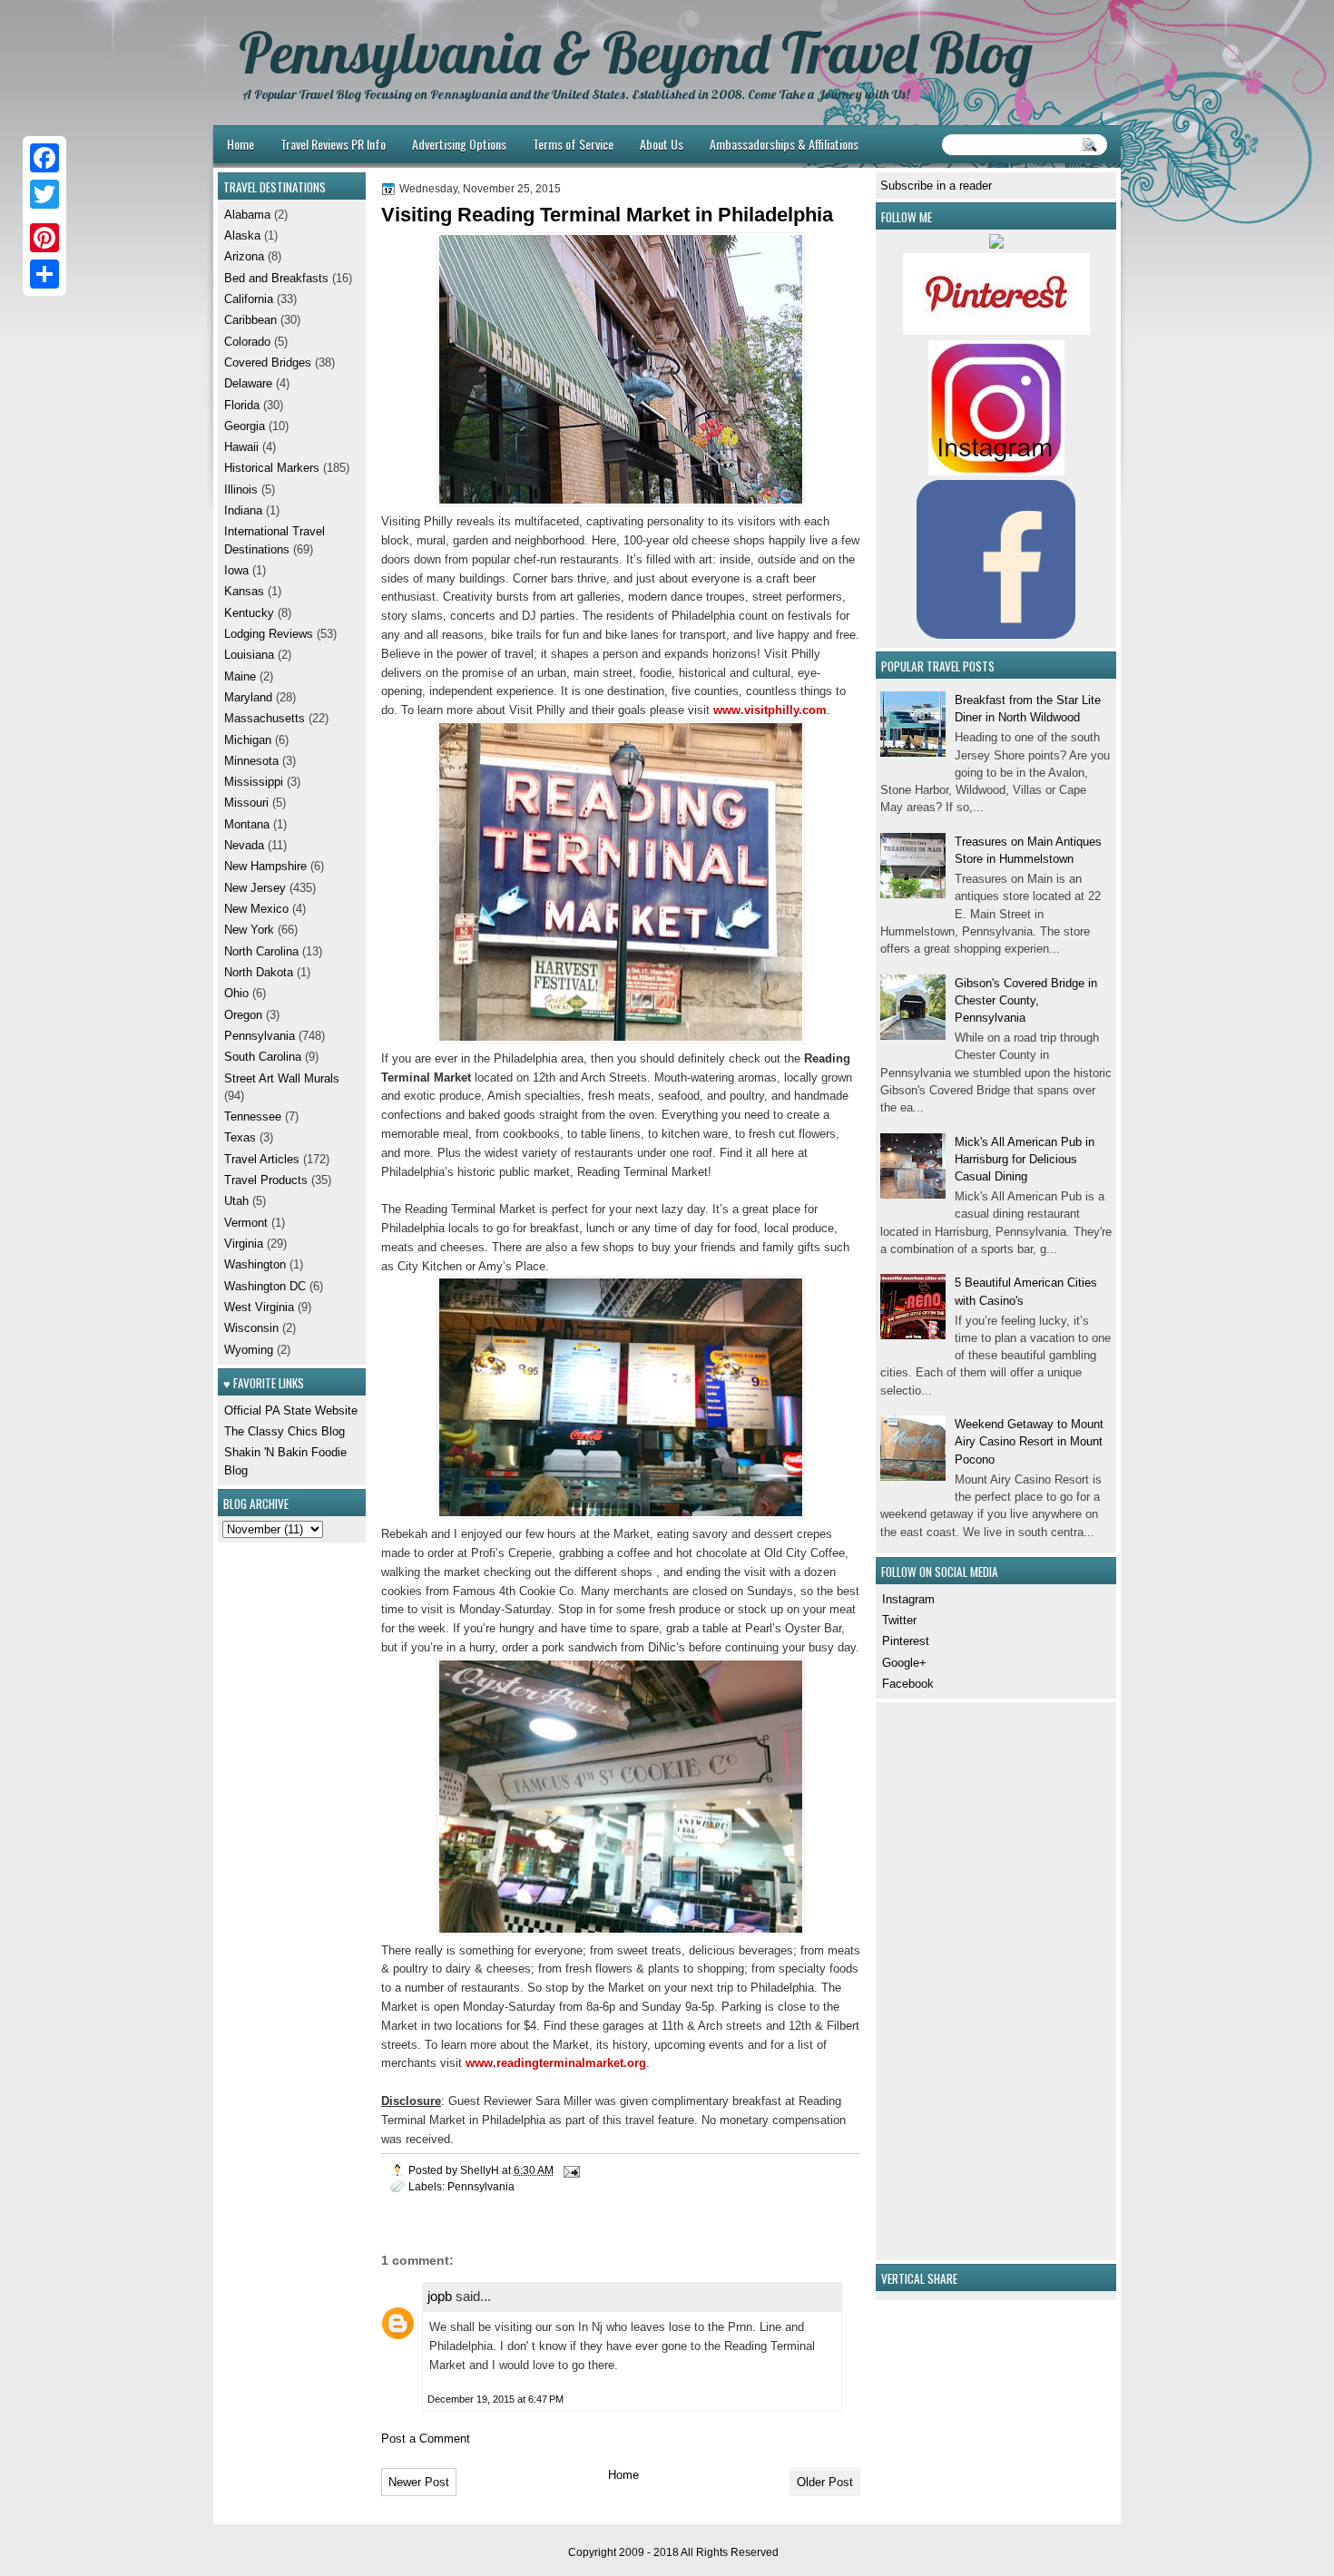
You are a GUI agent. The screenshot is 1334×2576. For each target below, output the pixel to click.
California (249, 299)
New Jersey (255, 888)
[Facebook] (44, 158)
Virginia (244, 1244)
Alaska (242, 235)
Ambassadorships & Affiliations (784, 144)
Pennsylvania (481, 2186)
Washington (255, 1264)
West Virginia (259, 1307)
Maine (240, 676)
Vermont (246, 1223)
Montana (247, 824)
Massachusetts (265, 718)
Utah (236, 1201)
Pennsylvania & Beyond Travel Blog (636, 53)
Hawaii (241, 447)
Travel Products (266, 1180)
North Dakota (259, 972)
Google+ (904, 1663)
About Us (662, 144)
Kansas (244, 591)
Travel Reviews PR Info (333, 144)
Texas (240, 1137)
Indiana (243, 510)
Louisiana (249, 655)
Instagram (908, 1599)
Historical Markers (272, 468)
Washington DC (265, 1286)
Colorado (247, 342)
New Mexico (256, 909)
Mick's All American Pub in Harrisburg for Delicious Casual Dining (1025, 1160)
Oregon (243, 1015)
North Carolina (261, 951)
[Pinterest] (44, 238)
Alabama (247, 215)
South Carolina (263, 1057)
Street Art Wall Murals (282, 1078)
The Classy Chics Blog (284, 1431)
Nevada (244, 845)
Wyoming (249, 1350)
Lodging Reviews (269, 634)
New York (249, 930)
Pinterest (906, 1641)
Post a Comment (426, 2439)
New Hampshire (265, 866)
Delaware (248, 383)
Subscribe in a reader (936, 186)
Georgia (245, 426)
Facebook (908, 1684)
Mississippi (254, 782)
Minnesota (251, 761)
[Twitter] (44, 194)
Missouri (246, 803)
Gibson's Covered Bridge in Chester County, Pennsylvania (1026, 1001)
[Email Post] (570, 2170)
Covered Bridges (268, 362)
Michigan (248, 740)
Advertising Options (459, 144)
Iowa (236, 570)
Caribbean (250, 320)
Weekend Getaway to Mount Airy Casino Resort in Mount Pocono (1029, 1442)
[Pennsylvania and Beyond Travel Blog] (996, 331)
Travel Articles (262, 1159)
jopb (440, 2296)
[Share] (44, 274)
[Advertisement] (935, 1979)
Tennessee (253, 1117)
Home (240, 144)
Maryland (248, 697)
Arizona (244, 256)
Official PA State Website (291, 1410)
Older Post (825, 2482)
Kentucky (249, 613)
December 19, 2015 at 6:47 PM (495, 2399)
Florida (242, 405)
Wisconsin (251, 1328)
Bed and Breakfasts (276, 278)
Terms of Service (573, 144)
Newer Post (419, 2482)
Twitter (899, 1620)
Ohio (236, 993)
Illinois (241, 490)
